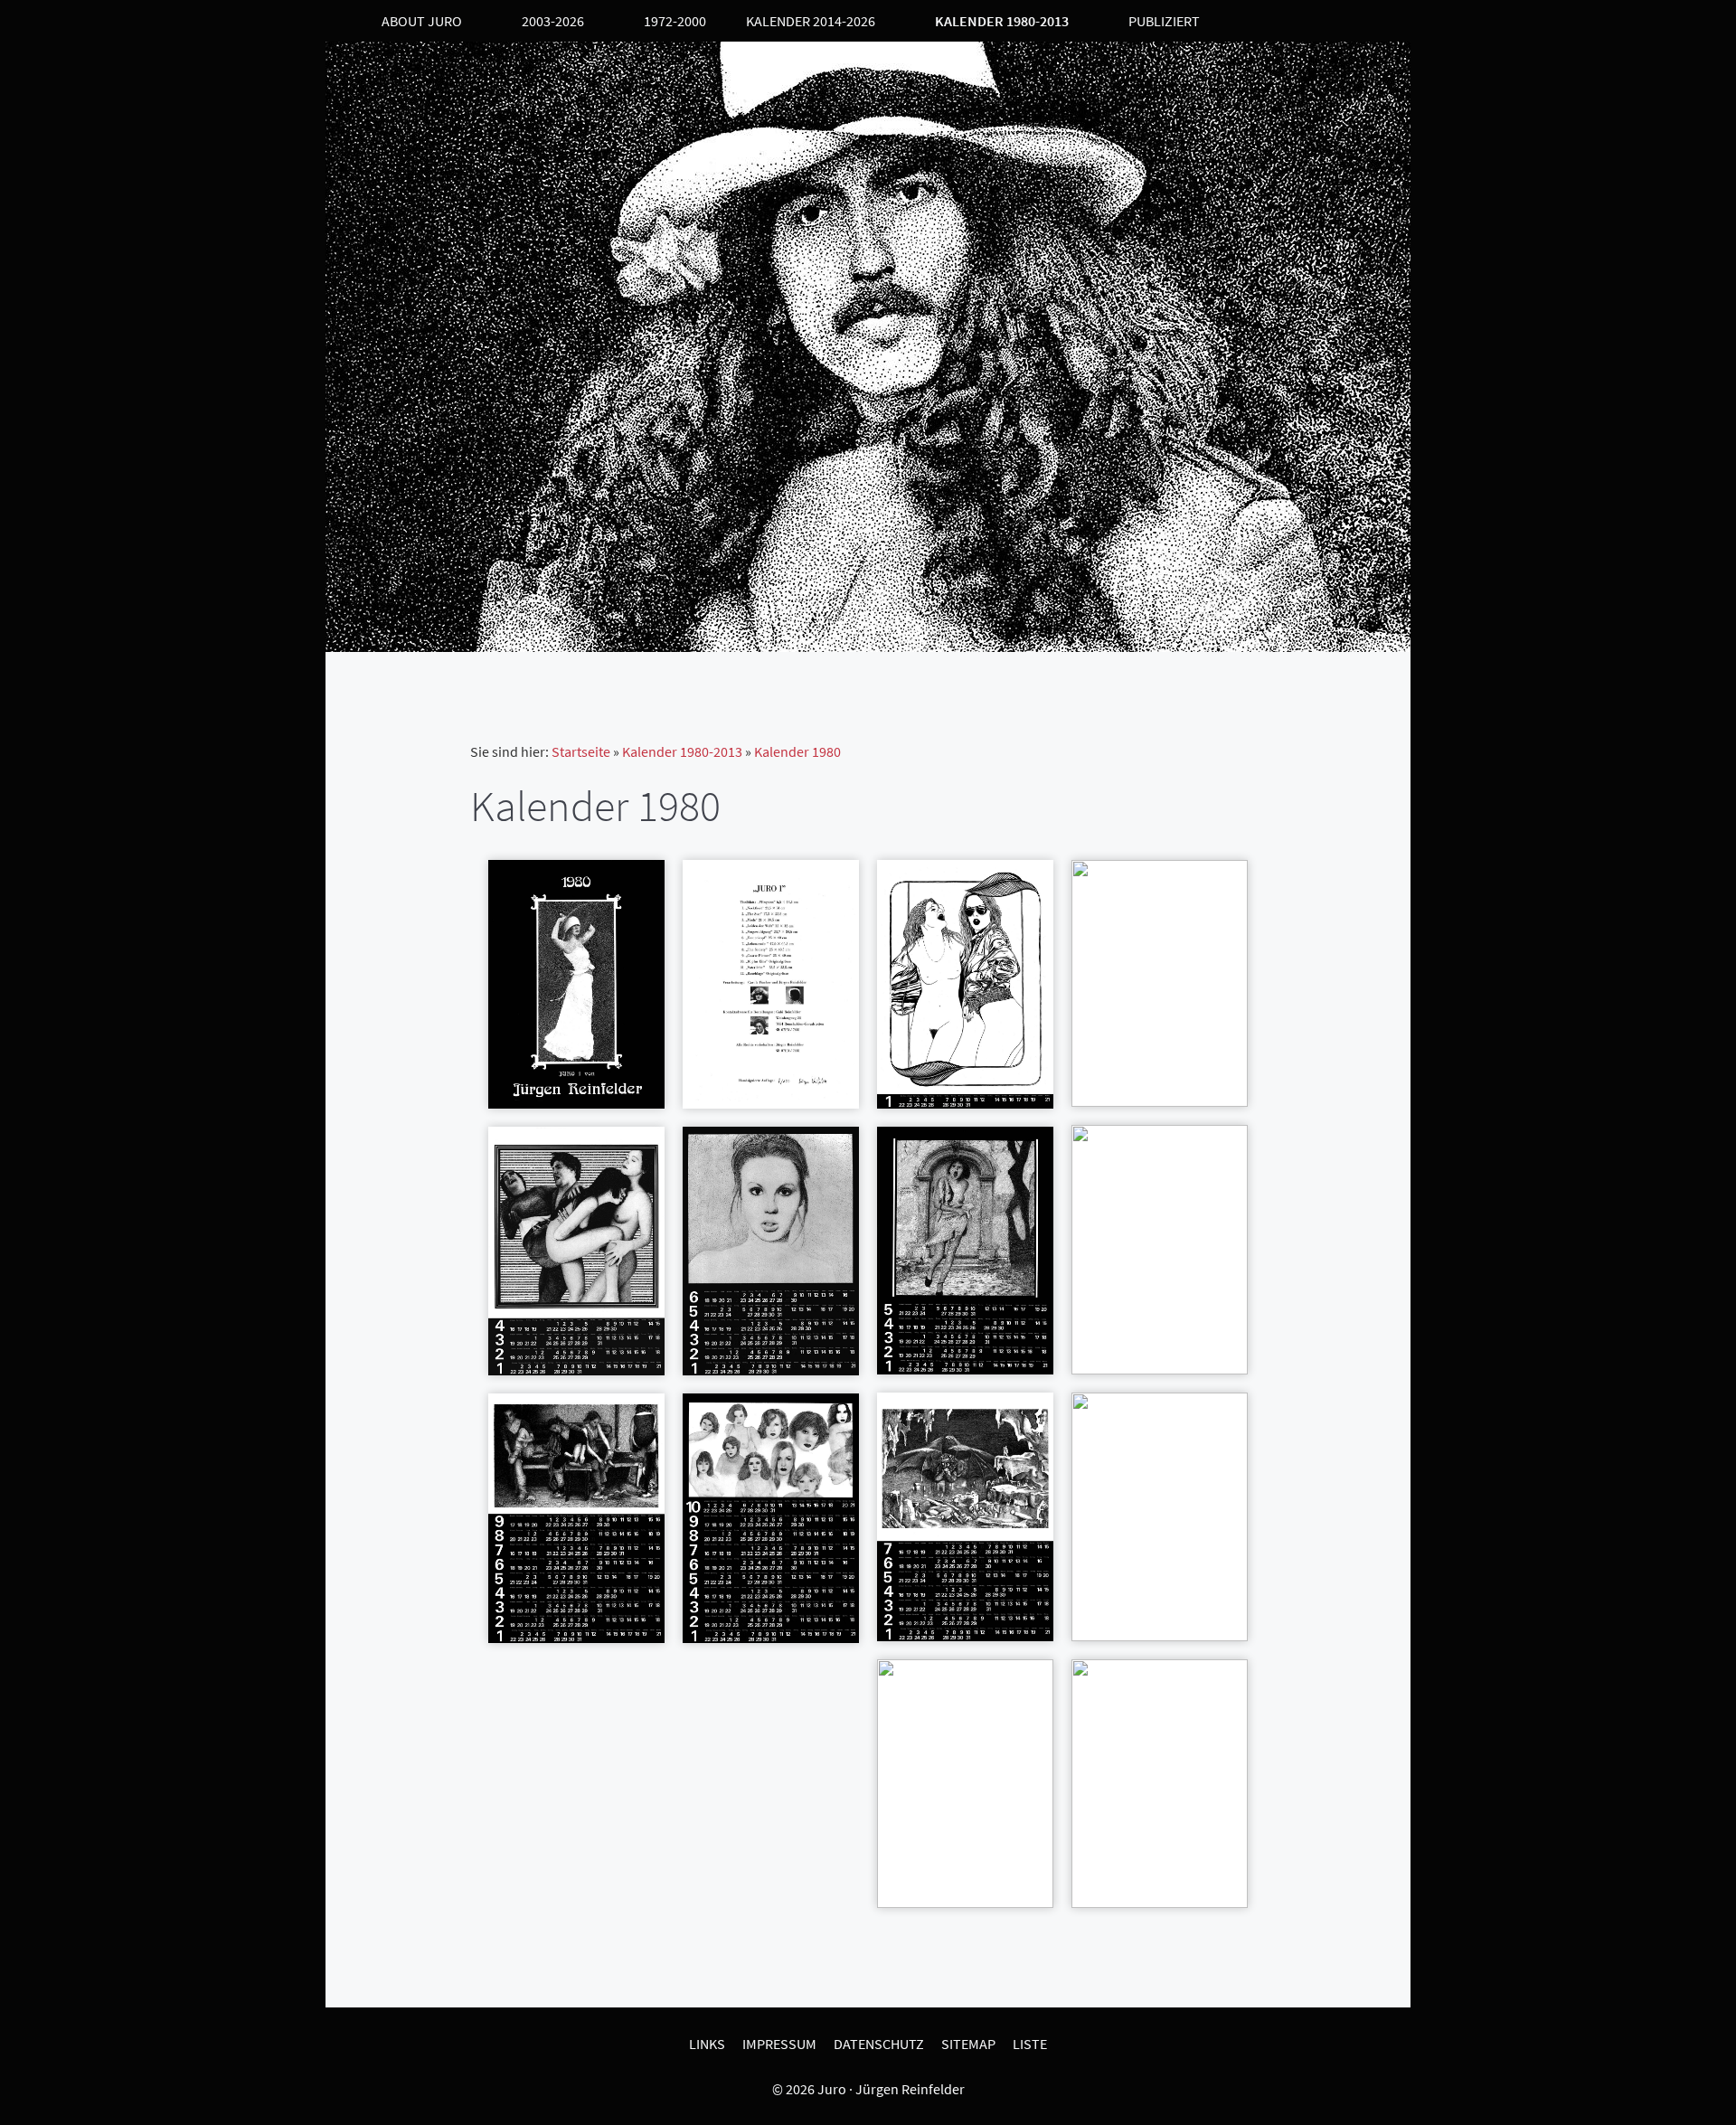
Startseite (581, 751)
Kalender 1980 (797, 751)
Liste (1030, 2044)
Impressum (779, 2044)
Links (707, 2044)
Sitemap (968, 2044)
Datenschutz (879, 2044)
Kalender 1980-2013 (682, 751)
